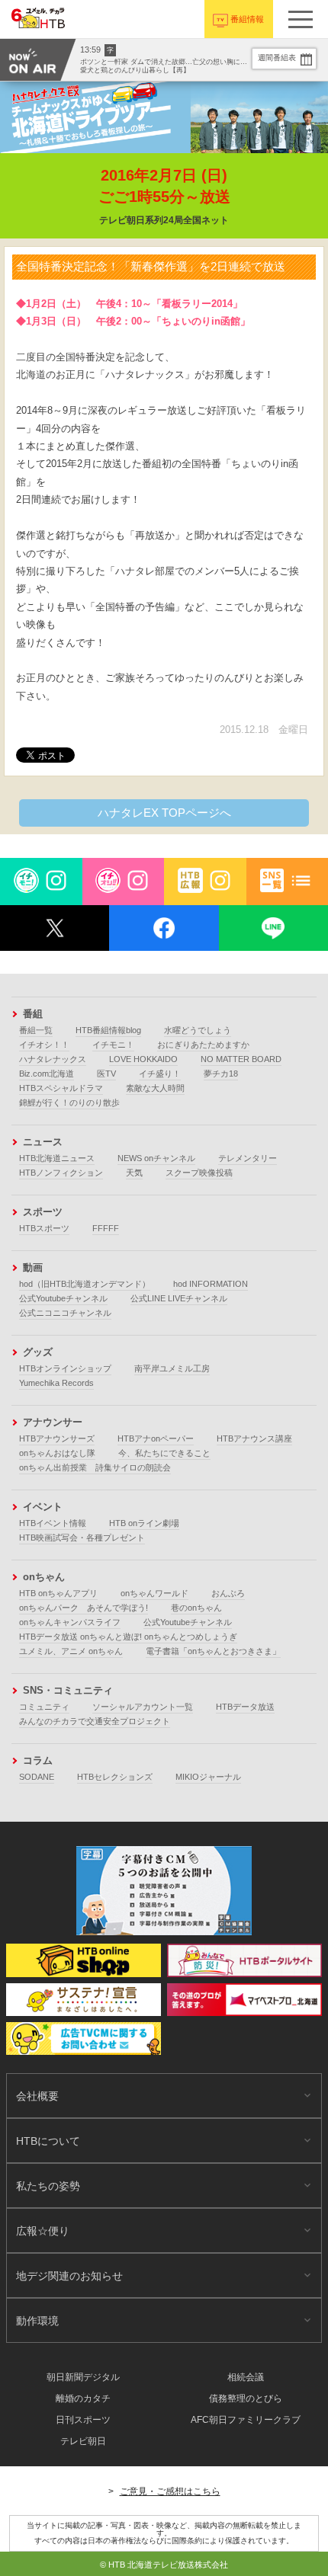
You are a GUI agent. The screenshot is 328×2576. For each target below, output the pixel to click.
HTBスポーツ (44, 1228)
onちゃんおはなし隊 (57, 1453)
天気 (134, 1173)
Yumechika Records (56, 1383)
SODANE (37, 1777)
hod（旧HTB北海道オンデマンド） (85, 1284)
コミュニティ (44, 1707)
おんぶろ (228, 1593)
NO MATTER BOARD (241, 1059)
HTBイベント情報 (53, 1523)
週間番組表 (277, 58)
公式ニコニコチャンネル (65, 1313)
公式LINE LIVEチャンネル (179, 1298)
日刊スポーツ (83, 2420)
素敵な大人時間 (155, 1088)
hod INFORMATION (211, 1284)
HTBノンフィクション (61, 1173)
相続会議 (246, 2377)
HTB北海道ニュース (57, 1158)
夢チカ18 (221, 1074)
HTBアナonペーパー (156, 1438)
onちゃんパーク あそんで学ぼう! (84, 1608)
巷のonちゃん (196, 1608)
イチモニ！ (113, 1045)
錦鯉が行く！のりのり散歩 (69, 1102)
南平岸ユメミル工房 (172, 1368)
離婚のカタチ (83, 2398)
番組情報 (247, 19)
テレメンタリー (248, 1158)
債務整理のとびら (246, 2398)
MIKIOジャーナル (208, 1777)
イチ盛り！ (160, 1074)
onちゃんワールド (154, 1593)
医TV (106, 1074)
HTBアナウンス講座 (254, 1438)
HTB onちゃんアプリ (58, 1593)
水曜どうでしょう (198, 1030)
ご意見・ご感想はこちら (170, 2491)
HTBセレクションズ (115, 1777)
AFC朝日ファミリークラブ (246, 2420)
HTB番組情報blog (108, 1030)
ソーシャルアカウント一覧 (143, 1707)
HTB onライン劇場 (144, 1523)
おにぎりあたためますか (203, 1045)
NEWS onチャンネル (156, 1158)
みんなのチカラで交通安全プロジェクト (95, 1721)
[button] (301, 19)
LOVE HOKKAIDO (143, 1059)
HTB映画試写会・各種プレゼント (82, 1538)
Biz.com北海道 (47, 1074)
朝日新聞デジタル (83, 2377)
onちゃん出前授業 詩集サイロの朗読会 (95, 1467)
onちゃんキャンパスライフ (70, 1622)
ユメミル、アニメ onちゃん (71, 1651)
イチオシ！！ (44, 1045)
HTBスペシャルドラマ (61, 1088)
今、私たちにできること (164, 1453)
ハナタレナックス (53, 1059)
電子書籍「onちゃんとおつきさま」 (213, 1651)
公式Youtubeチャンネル (63, 1298)
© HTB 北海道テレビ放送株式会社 (164, 2565)
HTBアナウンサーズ (57, 1438)
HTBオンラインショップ (65, 1368)
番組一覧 (36, 1030)
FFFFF (106, 1228)
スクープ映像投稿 (199, 1173)
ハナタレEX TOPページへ (164, 813)
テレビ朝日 (83, 2441)
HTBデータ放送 (245, 1707)
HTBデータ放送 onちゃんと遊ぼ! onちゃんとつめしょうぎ (128, 1637)
